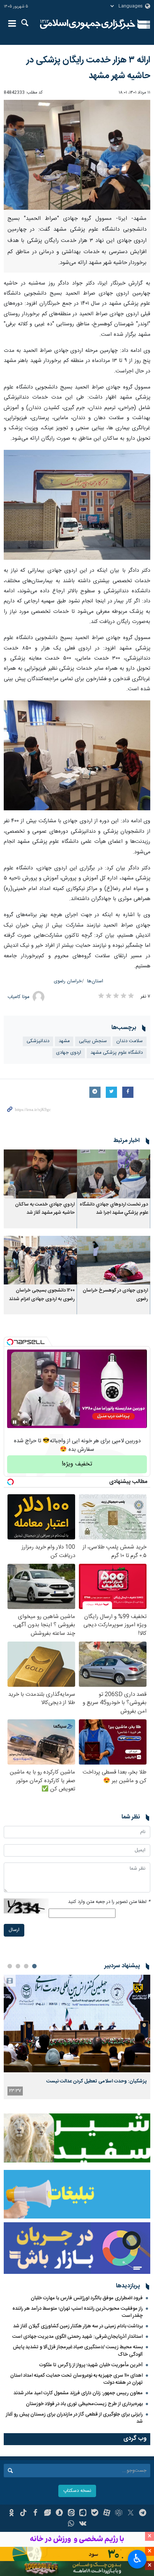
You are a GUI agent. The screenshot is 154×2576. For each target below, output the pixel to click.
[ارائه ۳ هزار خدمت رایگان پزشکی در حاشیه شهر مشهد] (77, 155)
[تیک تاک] (23, 2514)
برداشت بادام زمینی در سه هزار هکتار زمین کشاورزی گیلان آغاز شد (78, 2326)
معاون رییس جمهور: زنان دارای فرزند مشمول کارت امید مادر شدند (78, 2393)
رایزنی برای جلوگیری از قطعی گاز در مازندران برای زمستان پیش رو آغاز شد (74, 2418)
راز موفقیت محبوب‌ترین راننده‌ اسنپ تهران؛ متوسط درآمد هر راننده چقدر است (78, 2312)
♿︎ (137, 2558)
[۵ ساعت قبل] (77, 2024)
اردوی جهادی (69, 1053)
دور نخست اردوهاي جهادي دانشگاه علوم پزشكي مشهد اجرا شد (114, 1209)
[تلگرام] (143, 2514)
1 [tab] (34, 1966)
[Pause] (15, 1422)
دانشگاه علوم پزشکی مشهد (117, 1053)
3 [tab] (18, 1966)
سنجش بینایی (93, 1041)
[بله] (95, 2514)
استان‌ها (95, 981)
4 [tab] (10, 1966)
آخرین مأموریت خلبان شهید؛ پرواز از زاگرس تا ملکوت (91, 2365)
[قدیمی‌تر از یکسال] (114, 1174)
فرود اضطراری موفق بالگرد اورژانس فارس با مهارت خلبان (87, 2298)
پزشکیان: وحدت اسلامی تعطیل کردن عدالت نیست (96, 2081)
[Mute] (25, 1422)
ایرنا (88, 24)
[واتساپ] (71, 2524)
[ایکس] (131, 2514)
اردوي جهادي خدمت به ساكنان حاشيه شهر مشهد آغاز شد (45, 1209)
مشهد (64, 1041)
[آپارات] (107, 2514)
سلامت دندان (130, 1041)
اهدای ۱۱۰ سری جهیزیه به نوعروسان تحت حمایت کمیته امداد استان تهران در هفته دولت (76, 2379)
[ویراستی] (47, 2514)
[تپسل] (10, 1342)
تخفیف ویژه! (77, 1464)
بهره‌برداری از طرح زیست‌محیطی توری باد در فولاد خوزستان (84, 2404)
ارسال (14, 1930)
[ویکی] (83, 2524)
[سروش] (59, 2514)
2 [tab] (26, 1966)
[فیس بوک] (35, 2514)
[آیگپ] (83, 2514)
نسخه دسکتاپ (77, 2491)
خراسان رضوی (68, 981)
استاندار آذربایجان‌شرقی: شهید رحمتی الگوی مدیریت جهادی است (78, 2337)
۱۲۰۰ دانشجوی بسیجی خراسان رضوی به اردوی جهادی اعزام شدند (42, 1295)
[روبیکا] (119, 2514)
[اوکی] (11, 2514)
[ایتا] (71, 2514)
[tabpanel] (77, 2037)
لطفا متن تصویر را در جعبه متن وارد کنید (109, 1902)
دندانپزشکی (38, 1041)
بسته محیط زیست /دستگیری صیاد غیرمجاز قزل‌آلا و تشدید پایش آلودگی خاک (78, 2351)
